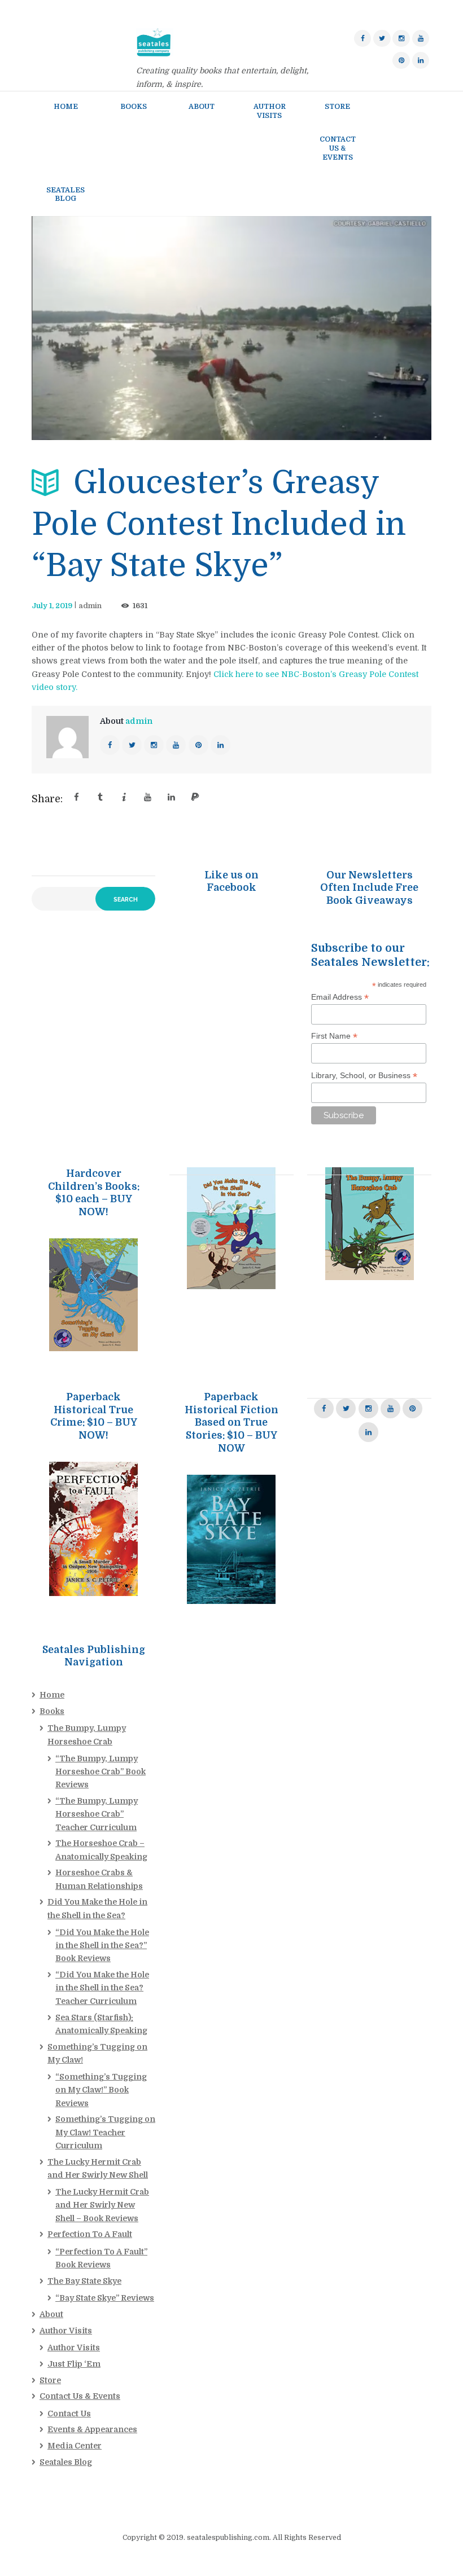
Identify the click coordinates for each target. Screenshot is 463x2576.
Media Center (75, 2446)
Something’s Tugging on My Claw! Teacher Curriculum (105, 2132)
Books (52, 1711)
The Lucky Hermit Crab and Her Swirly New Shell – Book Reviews (102, 2205)
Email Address (340, 997)
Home (52, 1695)
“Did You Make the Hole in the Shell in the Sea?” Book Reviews (102, 1945)
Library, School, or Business (364, 1076)
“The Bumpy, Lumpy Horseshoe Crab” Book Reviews (101, 1771)
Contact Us (69, 2414)
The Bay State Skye (84, 2281)
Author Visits (66, 2331)
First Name (334, 1036)
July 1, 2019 (52, 606)
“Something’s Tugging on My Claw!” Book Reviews (101, 2090)
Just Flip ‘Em (74, 2364)
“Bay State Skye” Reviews (105, 2298)
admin (90, 606)
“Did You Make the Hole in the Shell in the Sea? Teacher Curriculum (102, 1988)
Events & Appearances (92, 2429)
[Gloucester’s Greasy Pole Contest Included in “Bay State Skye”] (231, 328)
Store (50, 2380)
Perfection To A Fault (90, 2234)
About (51, 2314)
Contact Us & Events (80, 2396)
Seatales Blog (66, 2462)
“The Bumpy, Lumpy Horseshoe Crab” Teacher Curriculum (97, 1814)
